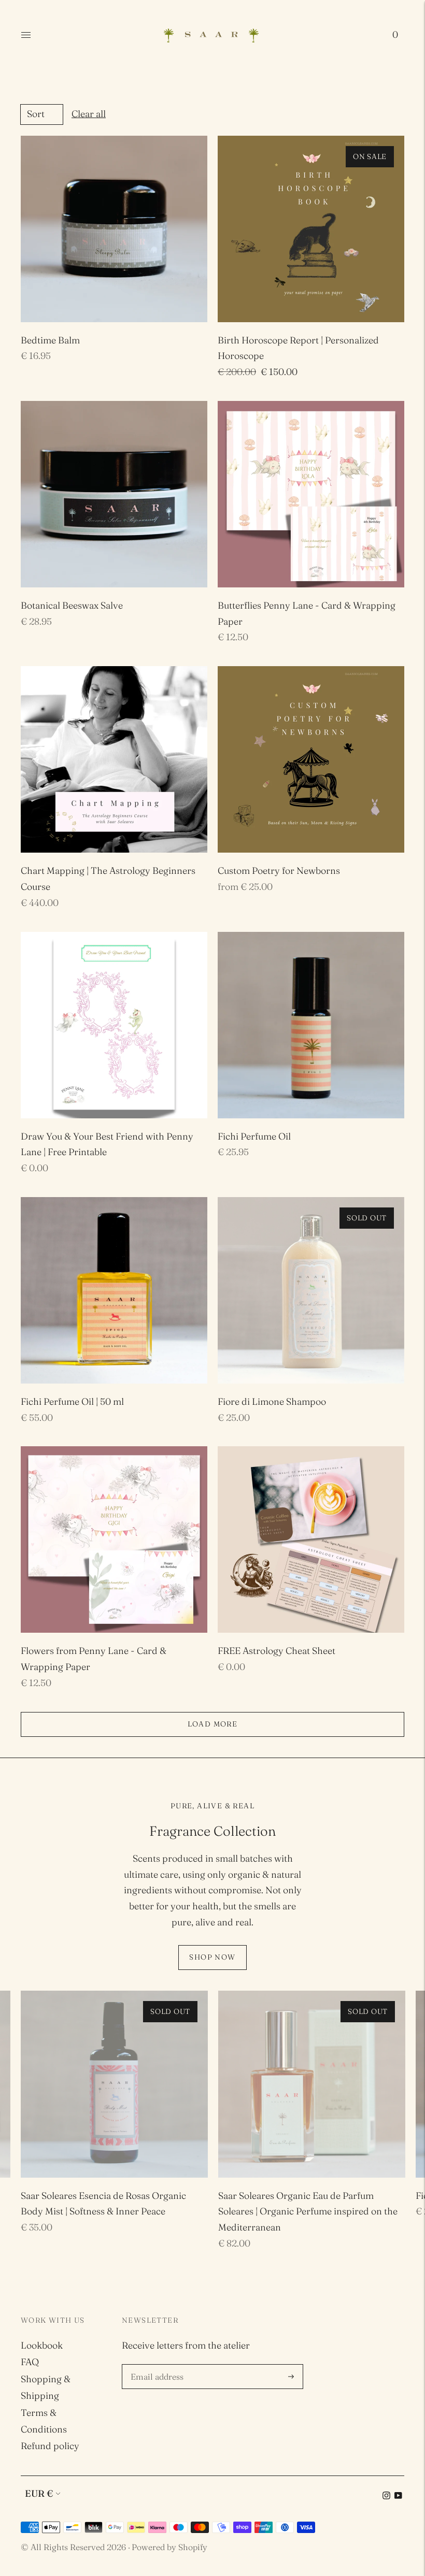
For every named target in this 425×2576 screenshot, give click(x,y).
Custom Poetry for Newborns (279, 870)
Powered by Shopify (169, 2547)
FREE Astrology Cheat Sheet (277, 1651)
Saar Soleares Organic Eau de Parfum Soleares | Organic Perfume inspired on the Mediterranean (308, 2212)
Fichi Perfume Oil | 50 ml (72, 1401)
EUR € (39, 2493)
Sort (36, 114)
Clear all (89, 114)
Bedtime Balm (50, 340)
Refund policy (50, 2446)
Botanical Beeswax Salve (72, 605)
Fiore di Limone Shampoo (272, 1401)
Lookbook (42, 2345)
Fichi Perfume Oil (254, 1136)
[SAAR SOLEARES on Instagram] (386, 2496)
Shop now (212, 1957)
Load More (213, 1724)
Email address (159, 2366)
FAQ (30, 2362)
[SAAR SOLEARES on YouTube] (398, 2496)
